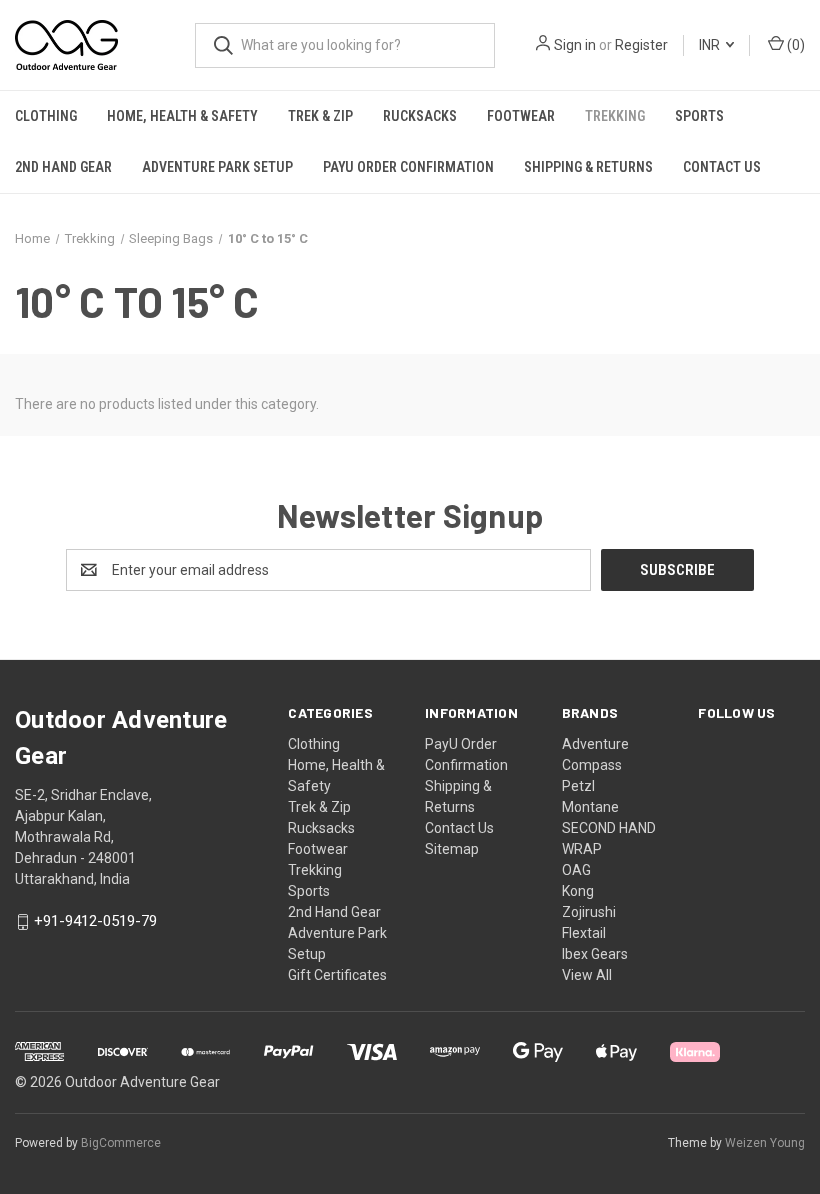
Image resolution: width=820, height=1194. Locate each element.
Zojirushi (589, 912)
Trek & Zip (320, 116)
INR (711, 45)
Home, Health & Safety (182, 116)
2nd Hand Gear (63, 167)
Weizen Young (765, 1143)
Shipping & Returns (588, 167)
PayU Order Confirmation (408, 167)
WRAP (582, 849)
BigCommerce (121, 1143)
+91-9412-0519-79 (95, 922)
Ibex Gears (595, 954)
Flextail (584, 933)
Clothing (46, 116)
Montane (590, 807)
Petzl (578, 786)
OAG (576, 870)
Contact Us (722, 167)
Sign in (575, 45)
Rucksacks (420, 116)
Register (641, 45)
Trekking (615, 116)
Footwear (521, 116)
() (794, 45)
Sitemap (452, 849)
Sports (699, 116)
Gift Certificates (337, 975)
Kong (578, 891)
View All (587, 975)
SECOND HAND (609, 828)
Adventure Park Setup (217, 167)
